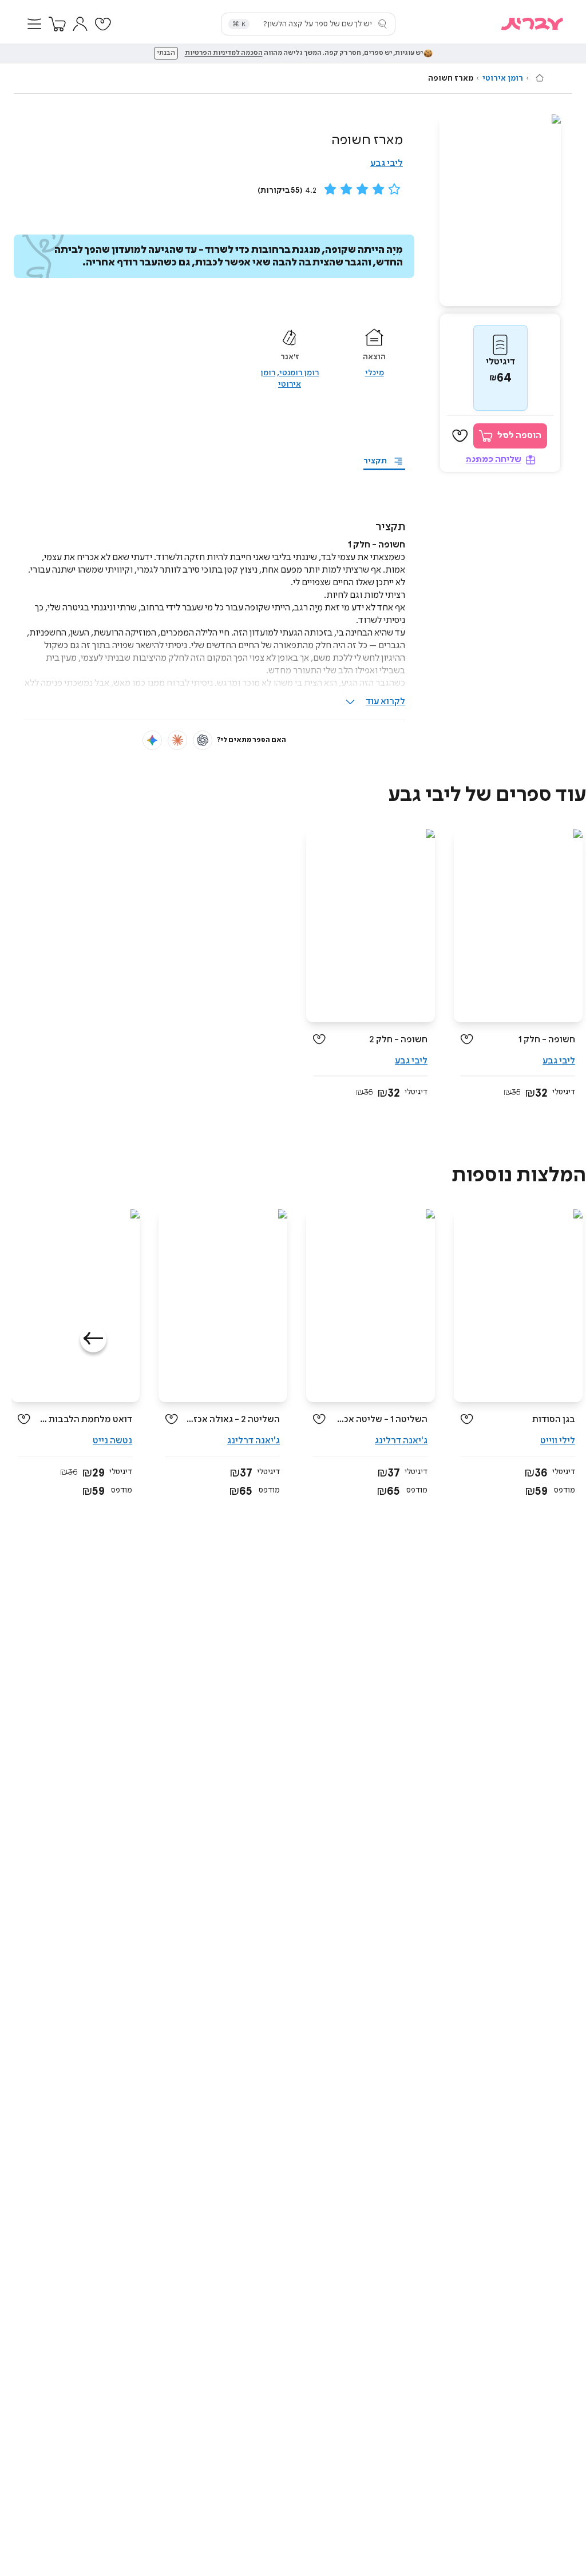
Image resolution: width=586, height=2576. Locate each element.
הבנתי (166, 53)
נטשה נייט (112, 1441)
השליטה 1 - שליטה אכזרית (381, 1420)
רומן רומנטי (299, 373)
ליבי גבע (387, 163)
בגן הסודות (554, 1420)
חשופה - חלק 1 (547, 1040)
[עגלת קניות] (57, 24)
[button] (34, 24)
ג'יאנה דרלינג (401, 1441)
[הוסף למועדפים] (460, 436)
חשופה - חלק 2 (398, 1040)
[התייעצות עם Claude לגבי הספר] (177, 740)
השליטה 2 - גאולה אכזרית (233, 1420)
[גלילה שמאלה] (93, 1339)
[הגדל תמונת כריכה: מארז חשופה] (500, 210)
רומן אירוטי (503, 78)
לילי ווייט (558, 1441)
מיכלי (375, 373)
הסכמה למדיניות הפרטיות (224, 53)
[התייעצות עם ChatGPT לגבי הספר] (203, 740)
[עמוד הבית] (540, 78)
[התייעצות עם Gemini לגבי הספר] (152, 740)
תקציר (375, 461)
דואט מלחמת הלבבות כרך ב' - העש (86, 1420)
